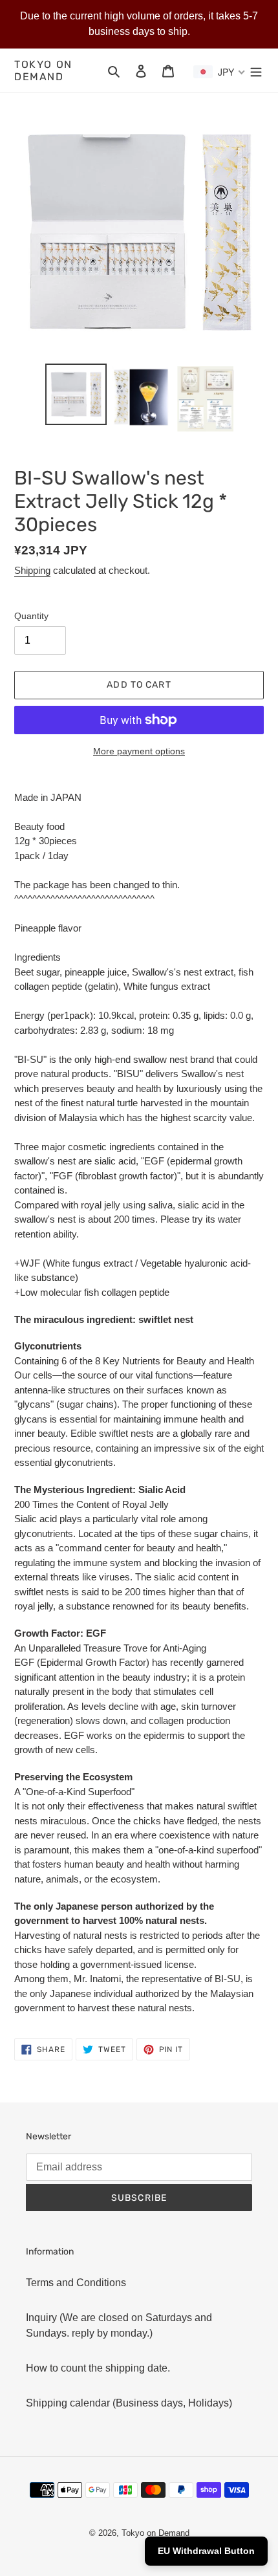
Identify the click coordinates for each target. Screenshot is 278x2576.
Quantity (31, 616)
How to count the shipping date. (98, 2368)
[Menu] (256, 71)
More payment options (139, 751)
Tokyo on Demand (43, 71)
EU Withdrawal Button (206, 2551)
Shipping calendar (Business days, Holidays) (129, 2403)
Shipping (32, 570)
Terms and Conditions (76, 2283)
